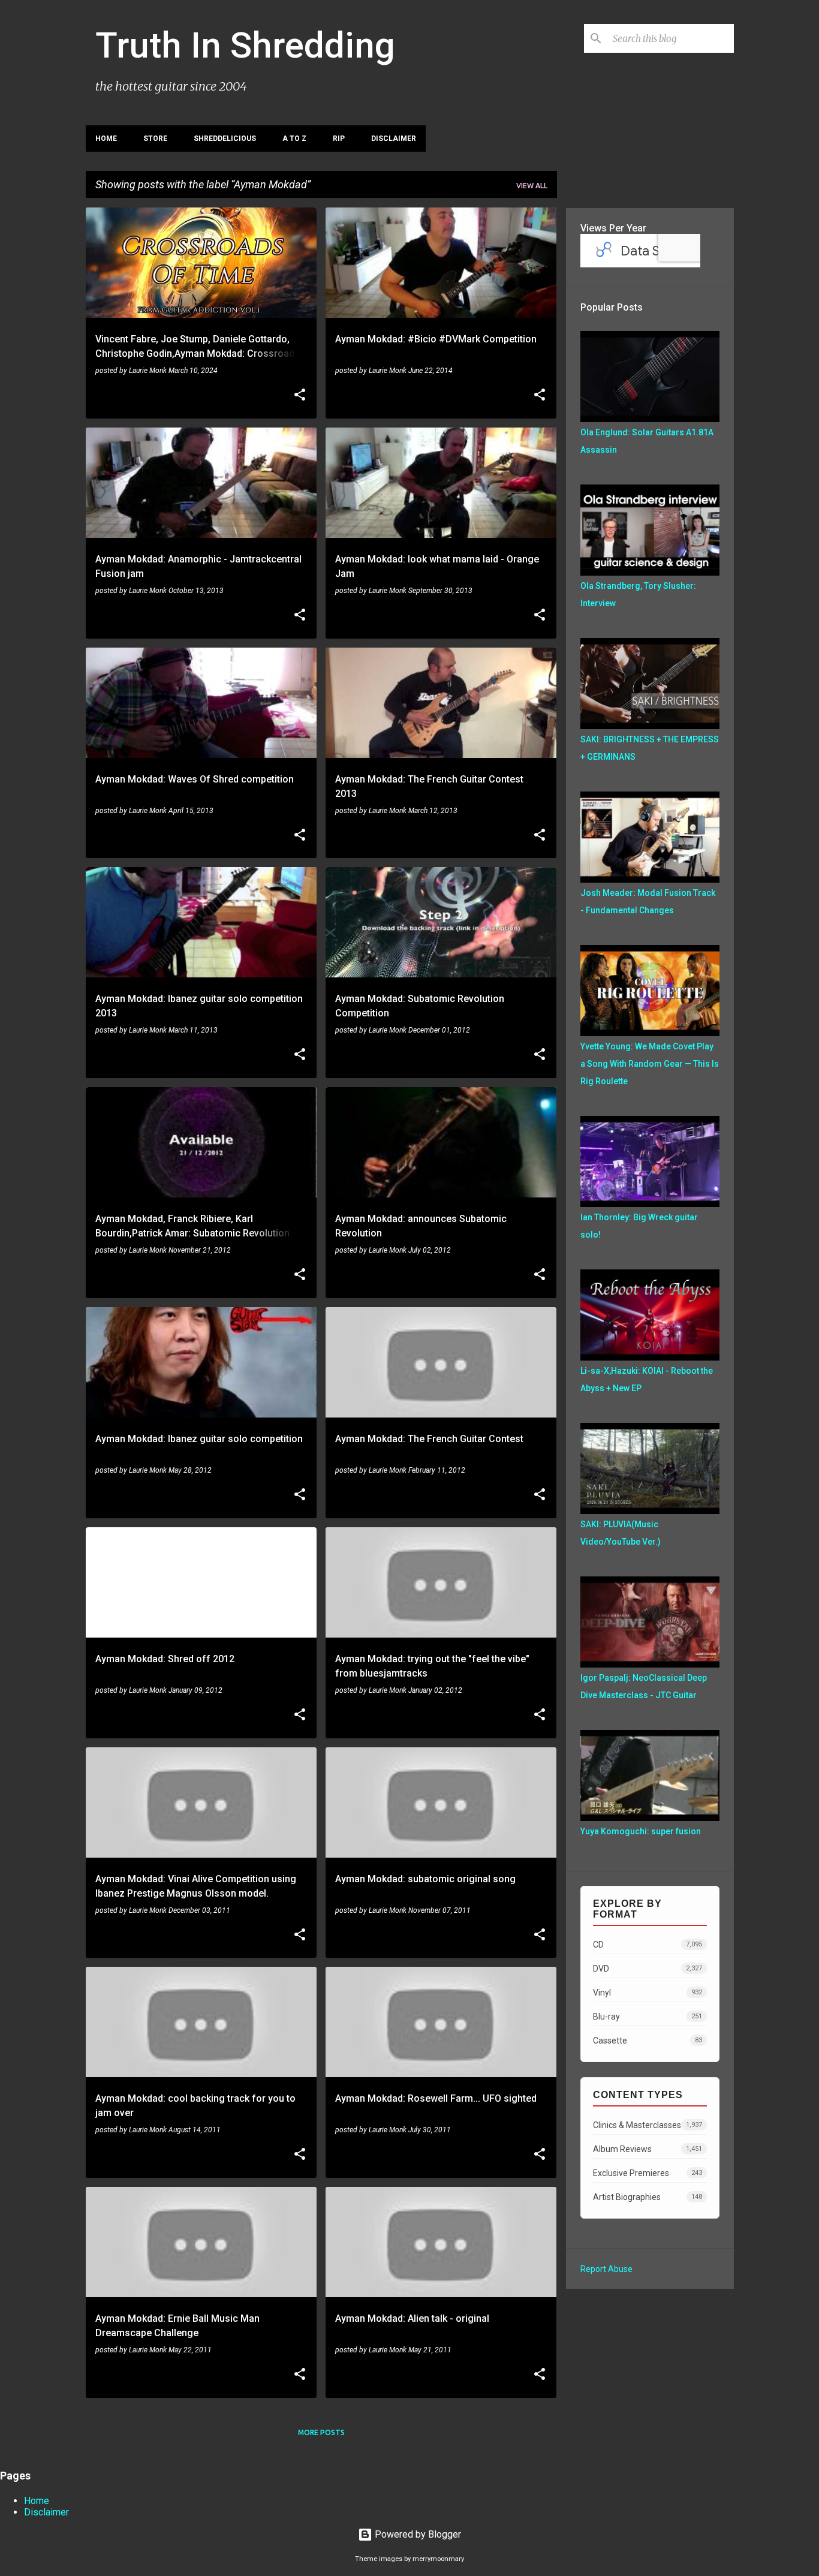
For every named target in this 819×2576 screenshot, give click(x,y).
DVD (648, 1969)
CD (648, 1945)
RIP (339, 139)
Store (155, 139)
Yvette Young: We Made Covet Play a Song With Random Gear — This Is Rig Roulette (650, 1064)
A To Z (294, 139)
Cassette (648, 2041)
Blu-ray (648, 2017)
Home (106, 139)
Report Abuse (606, 2269)
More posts (321, 2432)
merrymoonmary (438, 2559)
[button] (300, 396)
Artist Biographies (648, 2197)
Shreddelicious (225, 139)
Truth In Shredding (245, 45)
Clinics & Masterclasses (648, 2125)
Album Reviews (648, 2149)
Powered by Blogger (417, 2534)
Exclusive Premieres (648, 2173)
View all (532, 186)
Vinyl (648, 1993)
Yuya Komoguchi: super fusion (641, 1831)
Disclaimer (394, 139)
